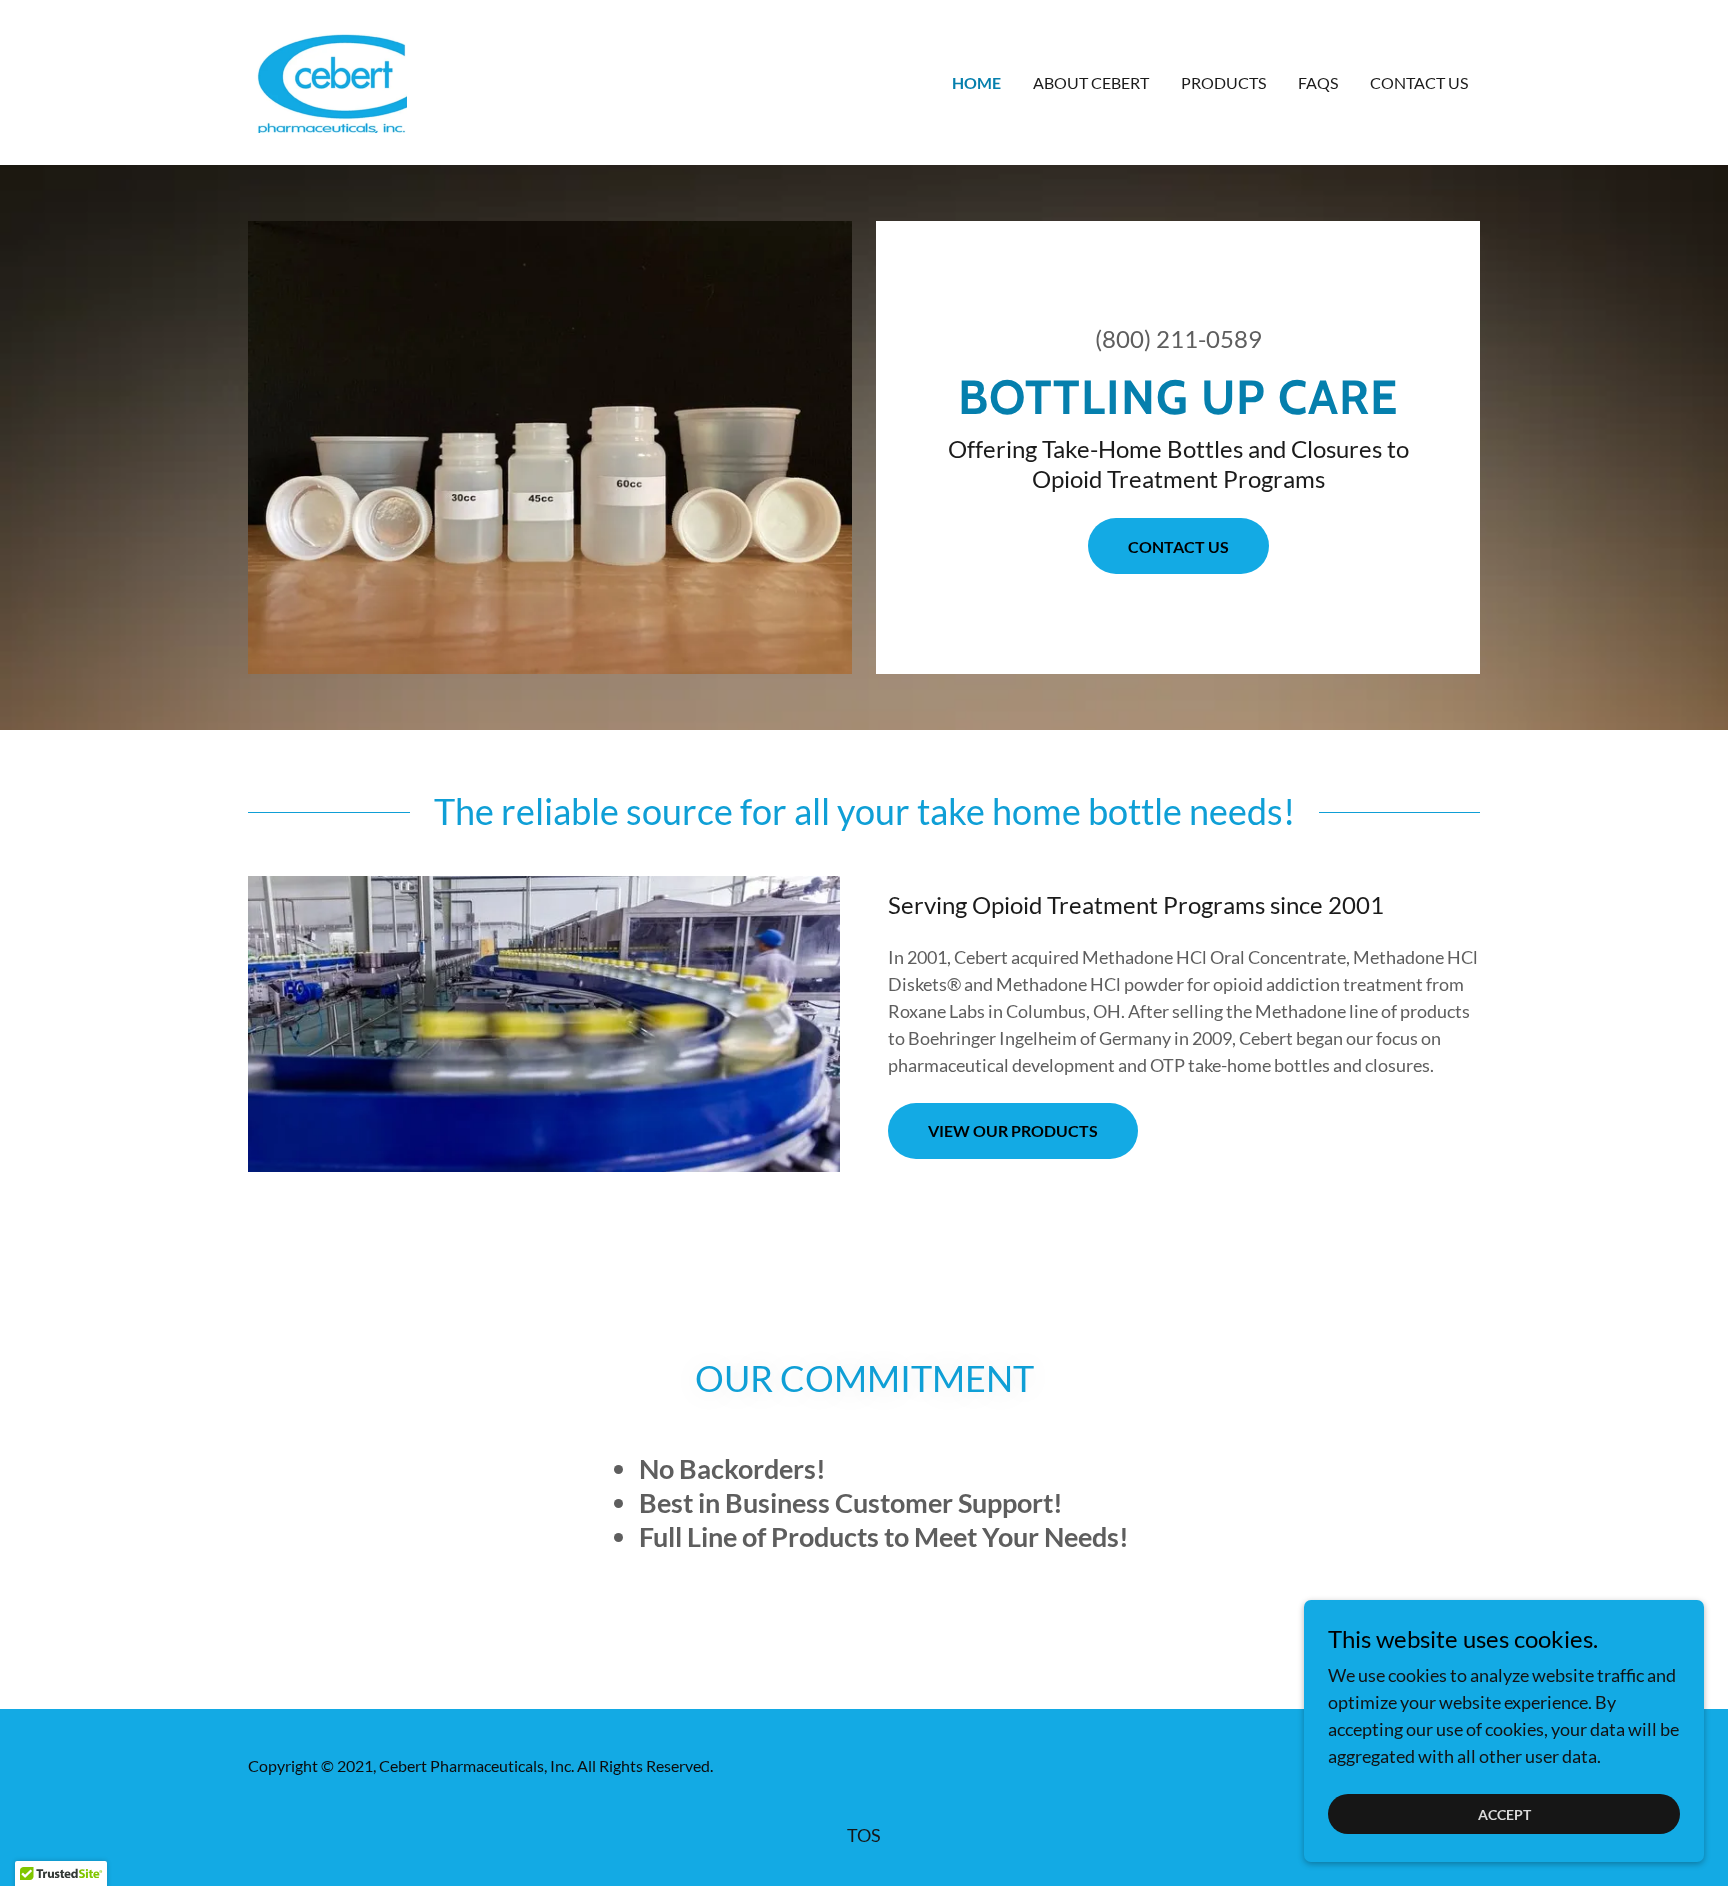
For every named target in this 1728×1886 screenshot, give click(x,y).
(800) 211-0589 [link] (1178, 338)
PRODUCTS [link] (1223, 82)
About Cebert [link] (1091, 82)
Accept (1504, 1814)
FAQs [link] (1318, 82)
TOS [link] (864, 1835)
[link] (327, 80)
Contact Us (1178, 546)
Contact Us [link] (1419, 82)
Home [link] (976, 82)
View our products (1013, 1130)
